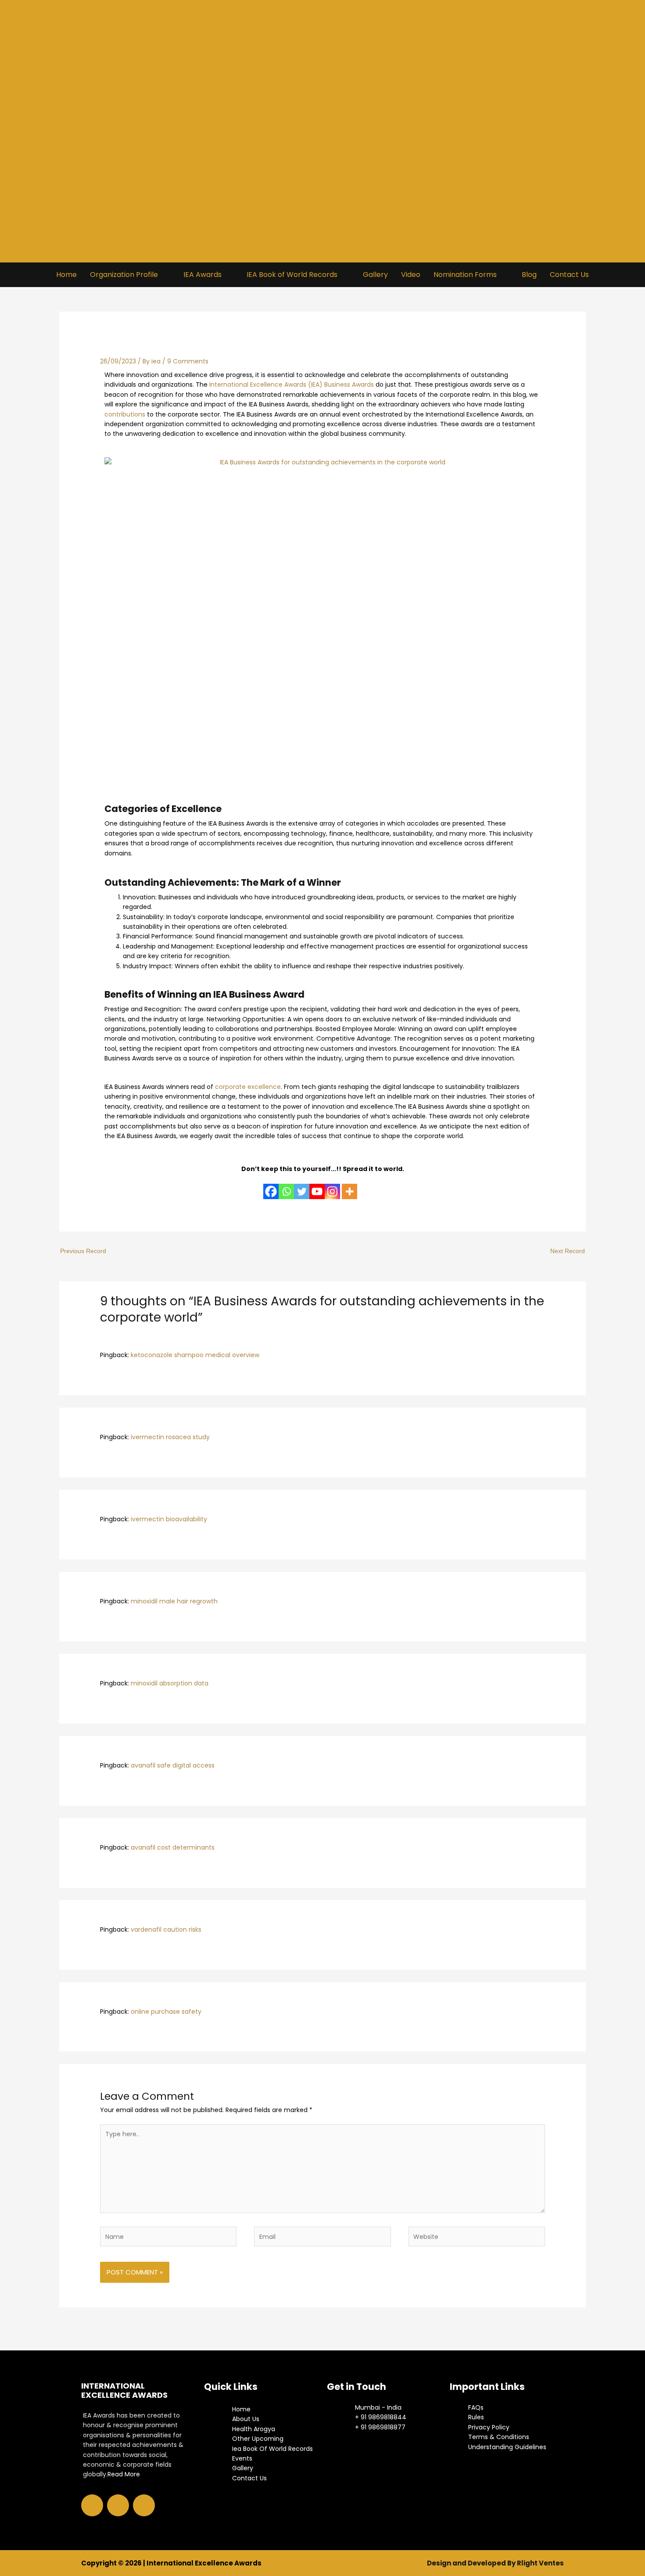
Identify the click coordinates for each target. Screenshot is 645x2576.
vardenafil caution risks (166, 1929)
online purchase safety (166, 2012)
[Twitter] (302, 1186)
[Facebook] (271, 1186)
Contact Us (569, 275)
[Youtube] (317, 1186)
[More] (349, 1186)
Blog (529, 275)
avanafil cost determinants (173, 1847)
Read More (124, 2474)
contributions (125, 414)
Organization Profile (124, 275)
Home (66, 275)
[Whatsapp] (286, 1186)
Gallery (375, 275)
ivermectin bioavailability (169, 1519)
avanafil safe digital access (173, 1765)
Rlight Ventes (540, 2563)
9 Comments (188, 361)
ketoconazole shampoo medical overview (195, 1355)
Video (411, 275)
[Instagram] (332, 1186)
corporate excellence (248, 1087)
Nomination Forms (465, 275)
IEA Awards (202, 275)
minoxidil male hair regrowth (174, 1601)
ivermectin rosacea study (170, 1437)
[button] (130, 275)
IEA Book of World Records (292, 275)
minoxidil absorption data (170, 1683)
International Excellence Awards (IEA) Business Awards (292, 384)
